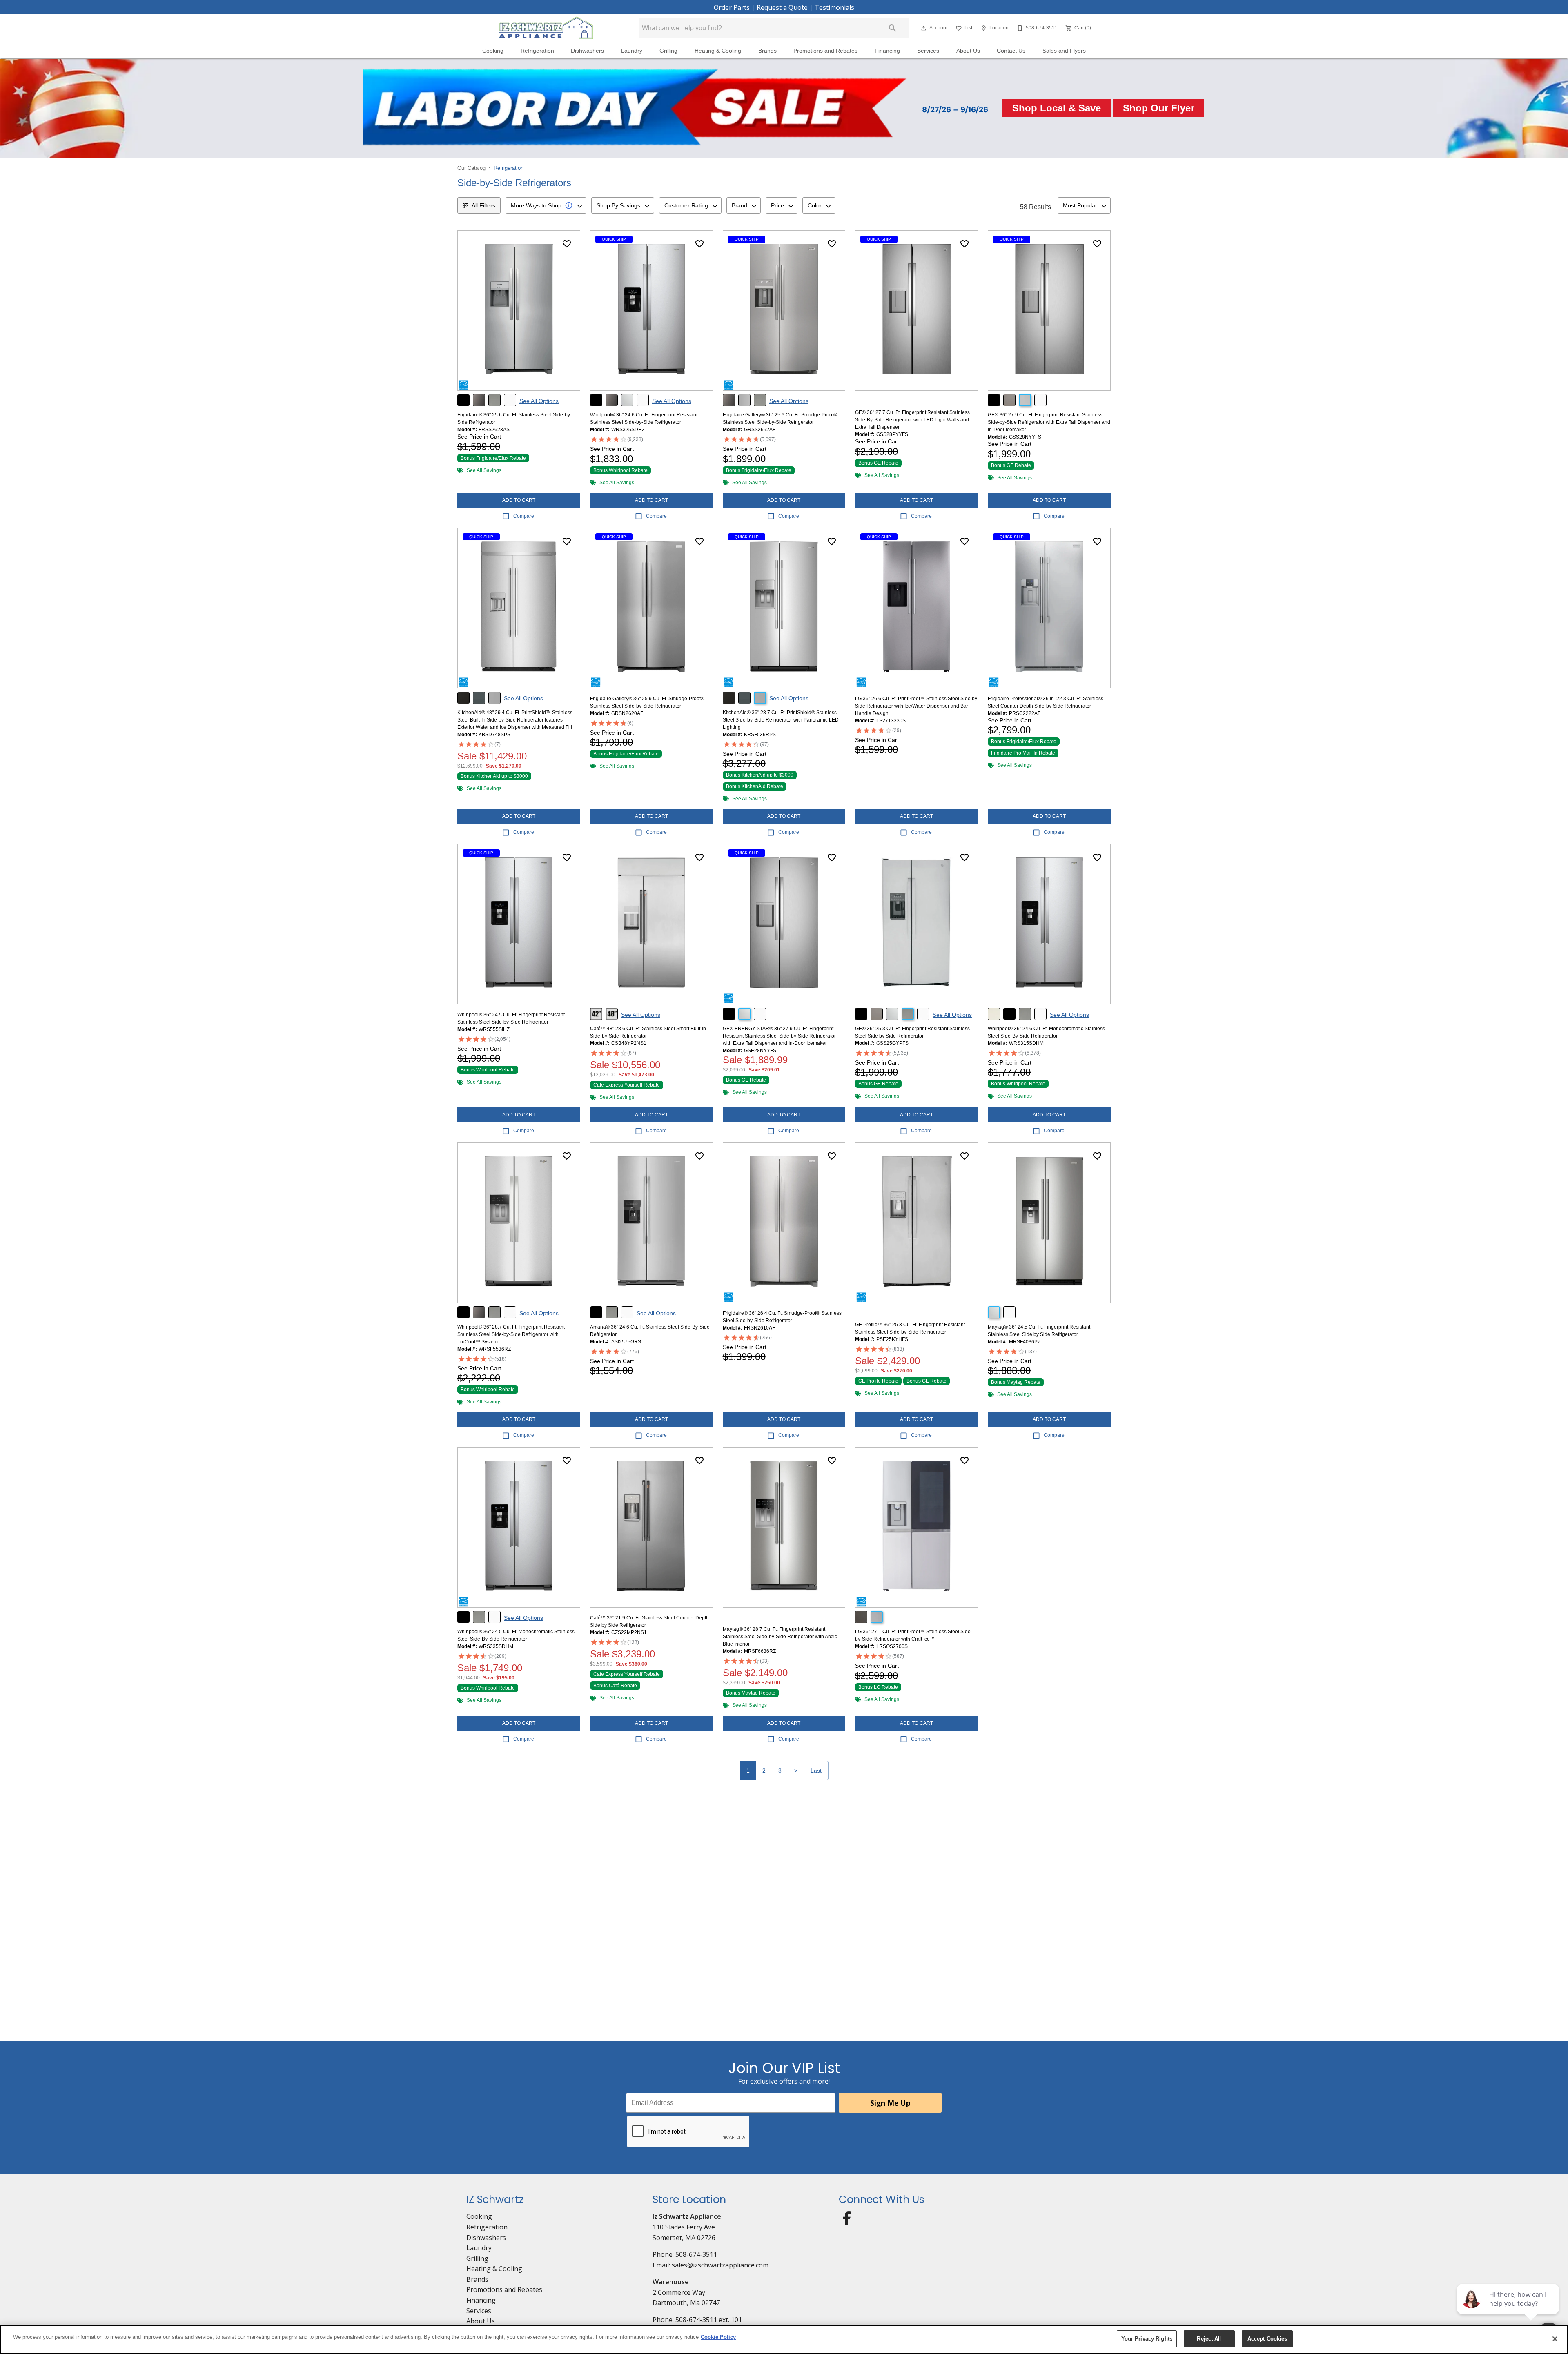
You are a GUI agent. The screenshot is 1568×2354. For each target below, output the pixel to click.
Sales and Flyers (1064, 51)
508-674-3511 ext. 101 (709, 2320)
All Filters (483, 205)
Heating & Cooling (718, 51)
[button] (924, 28)
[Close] (1555, 2339)
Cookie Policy (718, 2337)
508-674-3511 (696, 2254)
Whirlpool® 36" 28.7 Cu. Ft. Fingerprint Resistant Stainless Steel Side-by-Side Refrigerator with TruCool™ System (511, 1334)
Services (928, 51)
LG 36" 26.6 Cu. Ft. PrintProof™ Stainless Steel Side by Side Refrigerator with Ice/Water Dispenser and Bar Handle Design (916, 706)
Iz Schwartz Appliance (687, 2216)
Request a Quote (782, 7)
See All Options (539, 401)
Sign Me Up (890, 2103)
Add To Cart (519, 500)
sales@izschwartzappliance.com (720, 2265)
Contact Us (1011, 51)
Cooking (493, 51)
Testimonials (834, 7)
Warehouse (671, 2282)
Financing (887, 51)
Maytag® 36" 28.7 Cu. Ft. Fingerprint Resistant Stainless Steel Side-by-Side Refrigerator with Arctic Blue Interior (780, 1637)
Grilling (668, 51)
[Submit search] (893, 28)
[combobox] (546, 205)
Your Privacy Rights (1147, 2339)
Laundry (632, 51)
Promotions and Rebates (825, 51)
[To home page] (546, 28)
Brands (767, 51)
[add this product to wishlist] (567, 244)
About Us (968, 51)
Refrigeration (537, 51)
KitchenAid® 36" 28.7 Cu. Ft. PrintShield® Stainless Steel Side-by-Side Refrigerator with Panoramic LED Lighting (781, 720)
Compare (524, 516)
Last (816, 1771)
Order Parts (732, 7)
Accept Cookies (1267, 2339)
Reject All (1209, 2339)
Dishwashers (587, 51)
